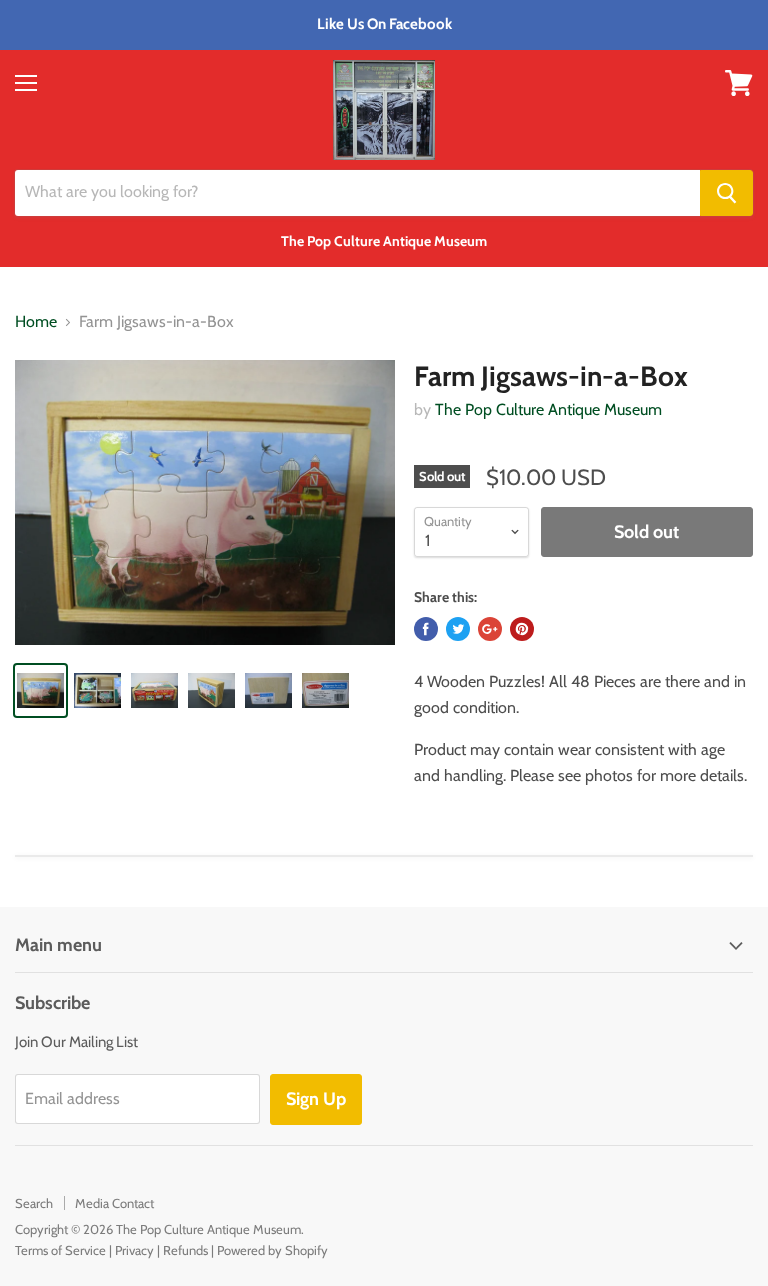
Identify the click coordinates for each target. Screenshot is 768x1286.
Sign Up (316, 1099)
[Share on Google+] (490, 629)
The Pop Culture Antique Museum (548, 409)
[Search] (726, 193)
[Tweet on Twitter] (458, 629)
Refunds (185, 1250)
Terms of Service (60, 1250)
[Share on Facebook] (426, 629)
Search (34, 1203)
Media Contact (114, 1203)
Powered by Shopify (272, 1250)
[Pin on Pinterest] (522, 629)
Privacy (134, 1250)
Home (36, 322)
